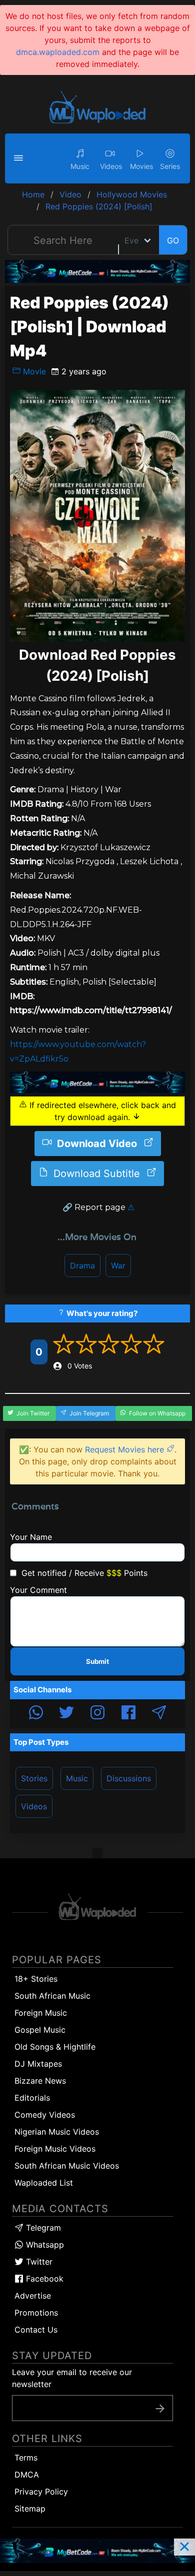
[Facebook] (128, 1714)
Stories (34, 1778)
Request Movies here (126, 1449)
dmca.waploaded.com (58, 52)
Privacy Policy (41, 2492)
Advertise (33, 2296)
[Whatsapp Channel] (36, 1714)
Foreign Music (41, 2013)
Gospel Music (40, 2030)
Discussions (129, 1778)
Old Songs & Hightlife (55, 2047)
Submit (97, 1661)
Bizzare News (40, 2081)
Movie (33, 371)
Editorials (32, 2098)
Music (77, 1778)
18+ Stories (36, 1979)
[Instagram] (97, 1714)
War (118, 1266)
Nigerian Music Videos (57, 2132)
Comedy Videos (45, 2115)
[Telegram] (159, 1714)
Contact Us (36, 2330)
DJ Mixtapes (38, 2064)
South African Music (52, 1996)
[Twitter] (66, 1714)
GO (173, 240)
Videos (34, 1806)
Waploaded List (44, 2183)
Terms (26, 2458)
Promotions (36, 2313)
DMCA (27, 2475)
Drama (82, 1266)
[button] (20, 158)
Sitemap (30, 2509)
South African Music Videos (67, 2166)
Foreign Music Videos (55, 2149)
